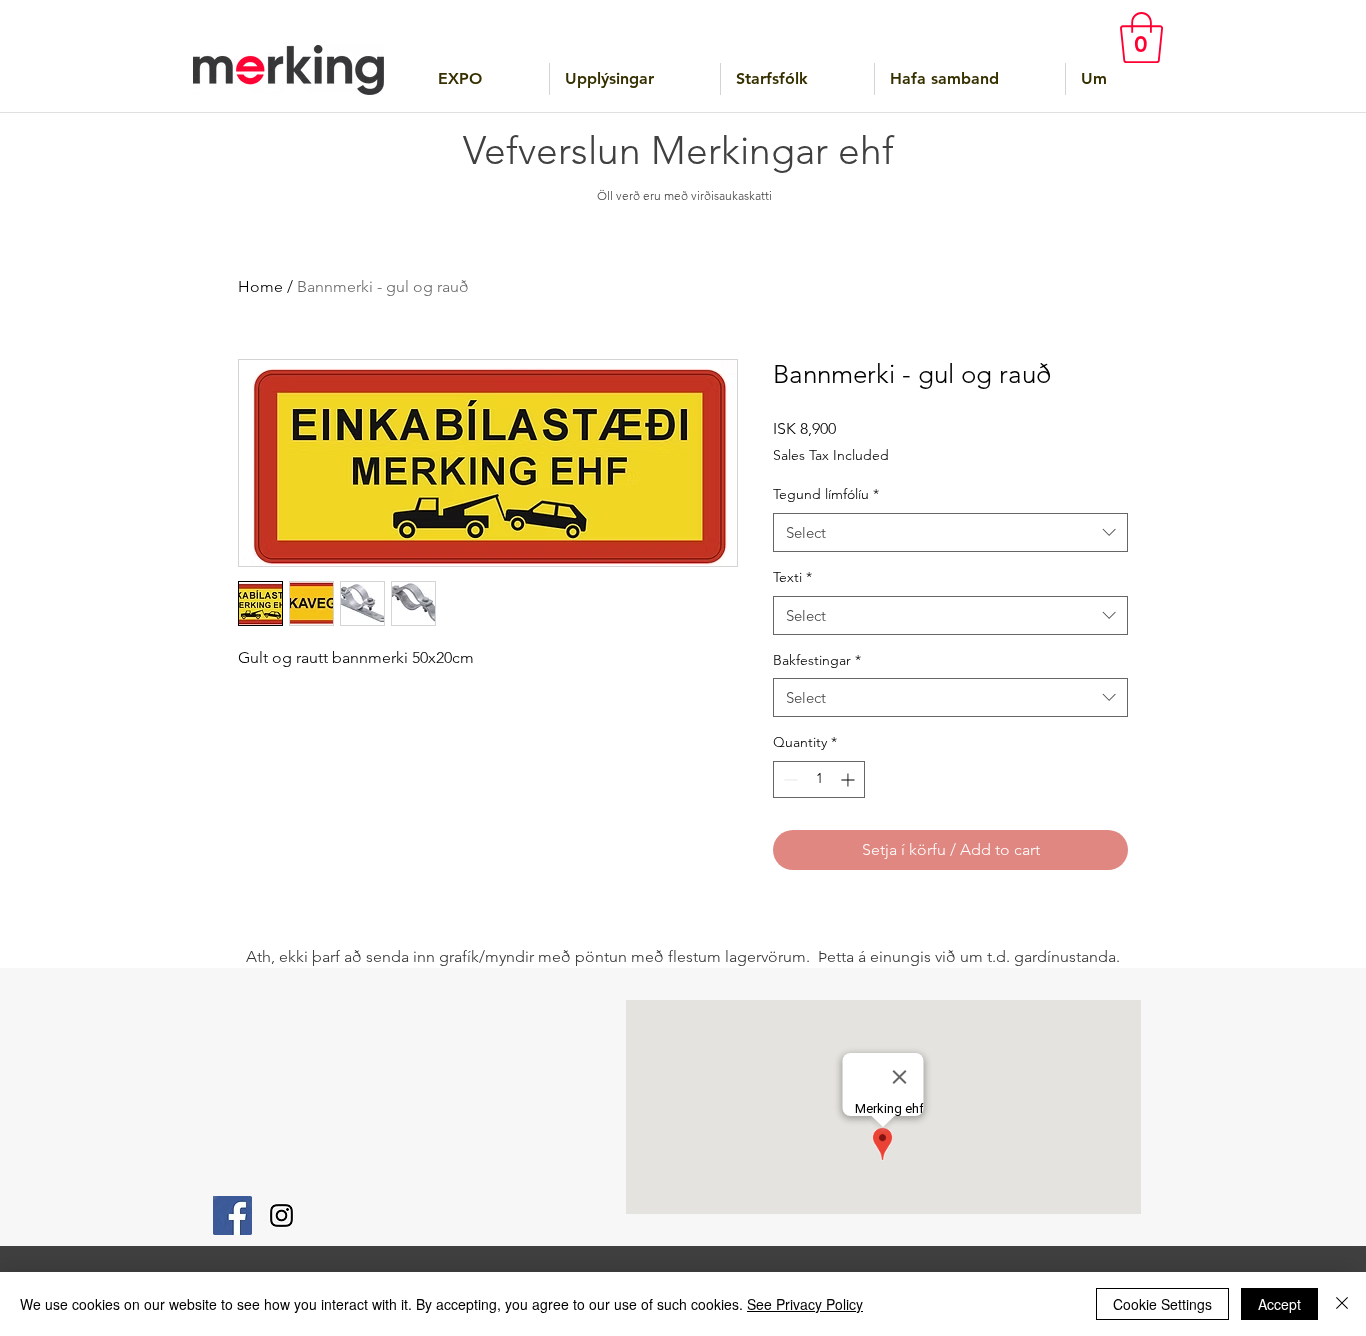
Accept (1279, 1304)
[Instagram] (281, 1215)
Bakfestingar (817, 660)
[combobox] (950, 532)
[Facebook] (232, 1215)
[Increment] (849, 779)
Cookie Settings (1162, 1304)
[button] (1141, 37)
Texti (792, 577)
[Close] (1342, 1304)
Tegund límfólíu (826, 494)
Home (260, 286)
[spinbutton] (819, 779)
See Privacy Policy (805, 1304)
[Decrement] (788, 779)
